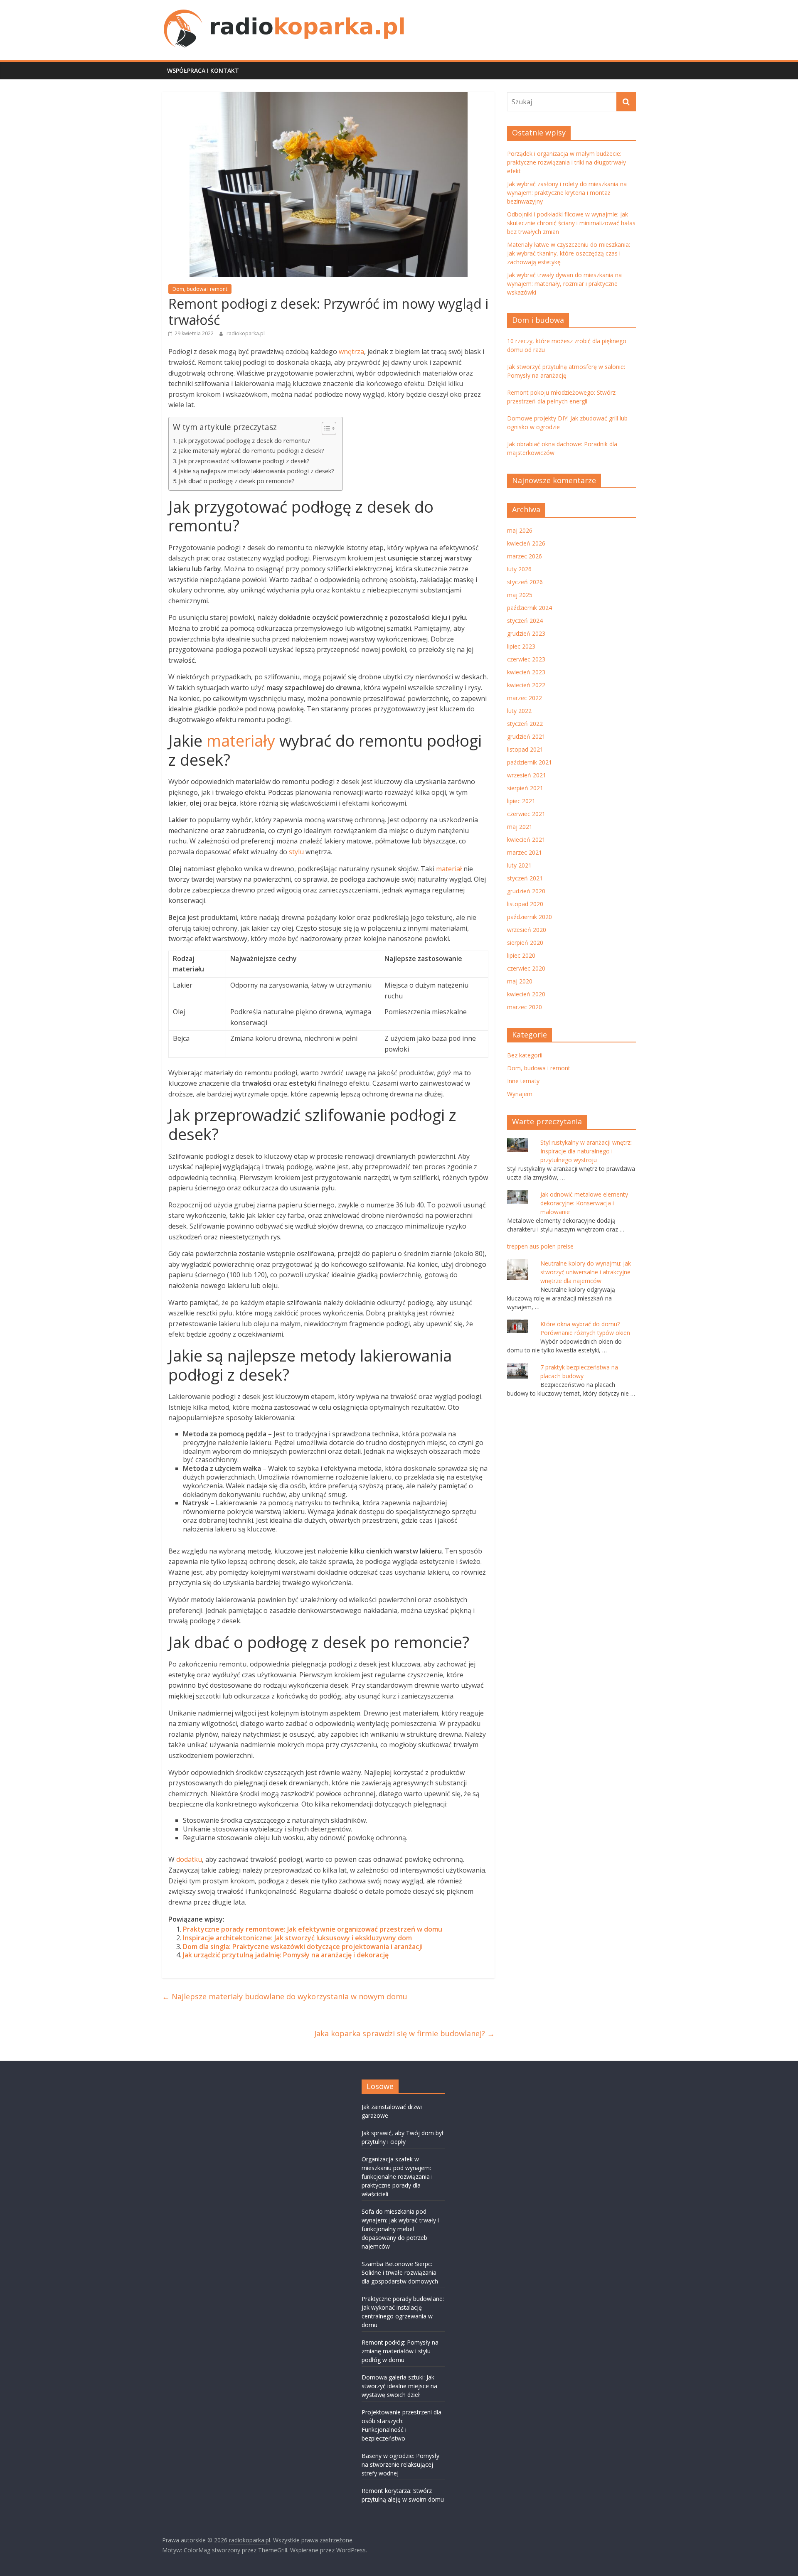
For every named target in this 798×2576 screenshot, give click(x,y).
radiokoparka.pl (246, 333)
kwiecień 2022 (526, 685)
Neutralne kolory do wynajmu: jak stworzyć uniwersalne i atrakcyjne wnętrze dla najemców (586, 1272)
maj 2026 (520, 530)
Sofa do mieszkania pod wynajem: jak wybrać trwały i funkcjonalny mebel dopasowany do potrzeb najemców (400, 2229)
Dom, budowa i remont (200, 289)
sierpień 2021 (525, 788)
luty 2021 (519, 865)
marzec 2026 (525, 556)
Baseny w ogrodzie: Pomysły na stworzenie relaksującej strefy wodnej (400, 2464)
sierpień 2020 (525, 943)
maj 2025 (520, 595)
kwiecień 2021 (526, 839)
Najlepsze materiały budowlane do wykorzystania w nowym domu (285, 1996)
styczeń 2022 (525, 724)
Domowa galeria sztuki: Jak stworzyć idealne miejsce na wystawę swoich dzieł (399, 2386)
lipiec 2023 (521, 646)
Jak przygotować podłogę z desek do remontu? (245, 441)
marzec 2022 (525, 698)
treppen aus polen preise (540, 1246)
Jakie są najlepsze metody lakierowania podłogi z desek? (256, 471)
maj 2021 (520, 827)
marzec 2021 (525, 852)
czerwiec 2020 (526, 968)
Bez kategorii (525, 1055)
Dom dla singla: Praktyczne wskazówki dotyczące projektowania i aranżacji (303, 1947)
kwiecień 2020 (526, 994)
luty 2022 (519, 711)
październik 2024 (530, 608)
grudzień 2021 (526, 736)
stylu (296, 852)
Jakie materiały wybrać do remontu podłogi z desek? (251, 451)
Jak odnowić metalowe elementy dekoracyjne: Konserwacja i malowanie (584, 1203)
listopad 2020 (525, 904)
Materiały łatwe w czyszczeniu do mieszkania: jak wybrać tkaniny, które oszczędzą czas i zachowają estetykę (569, 253)
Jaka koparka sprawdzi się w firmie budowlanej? (404, 2033)
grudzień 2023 (526, 633)
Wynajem (520, 1094)
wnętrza (351, 351)
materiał (449, 869)
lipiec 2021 (521, 801)
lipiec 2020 (521, 955)
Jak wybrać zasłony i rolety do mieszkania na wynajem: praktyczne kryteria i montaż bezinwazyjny (567, 193)
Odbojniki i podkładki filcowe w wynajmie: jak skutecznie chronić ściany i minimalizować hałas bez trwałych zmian (571, 223)
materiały (241, 740)
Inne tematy (523, 1081)
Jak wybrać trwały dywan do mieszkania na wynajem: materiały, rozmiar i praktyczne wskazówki (564, 284)
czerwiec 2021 (526, 814)
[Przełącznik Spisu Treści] (325, 428)
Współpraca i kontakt (203, 70)
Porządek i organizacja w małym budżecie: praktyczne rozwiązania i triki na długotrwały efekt (566, 162)
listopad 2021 (525, 749)
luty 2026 (519, 569)
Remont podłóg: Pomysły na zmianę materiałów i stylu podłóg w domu (400, 2351)
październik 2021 (530, 762)
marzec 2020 (525, 1007)
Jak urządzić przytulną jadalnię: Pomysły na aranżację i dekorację (286, 1955)
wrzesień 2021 (527, 775)
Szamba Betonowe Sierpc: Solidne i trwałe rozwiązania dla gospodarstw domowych (400, 2272)
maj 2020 (520, 981)
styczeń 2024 (525, 621)
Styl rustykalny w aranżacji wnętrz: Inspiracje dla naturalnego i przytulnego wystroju (586, 1151)
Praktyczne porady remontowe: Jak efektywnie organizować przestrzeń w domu (313, 1929)
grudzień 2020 (526, 891)
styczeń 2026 (525, 582)
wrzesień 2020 (527, 930)
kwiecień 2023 (526, 672)
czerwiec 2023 (526, 659)
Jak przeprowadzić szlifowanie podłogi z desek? (244, 461)
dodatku (189, 1859)
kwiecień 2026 (526, 543)
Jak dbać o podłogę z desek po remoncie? (237, 481)
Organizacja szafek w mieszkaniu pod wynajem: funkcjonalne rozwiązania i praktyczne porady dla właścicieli (397, 2177)
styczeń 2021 (525, 878)
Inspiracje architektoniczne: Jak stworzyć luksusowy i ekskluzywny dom (297, 1938)
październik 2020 (530, 917)
